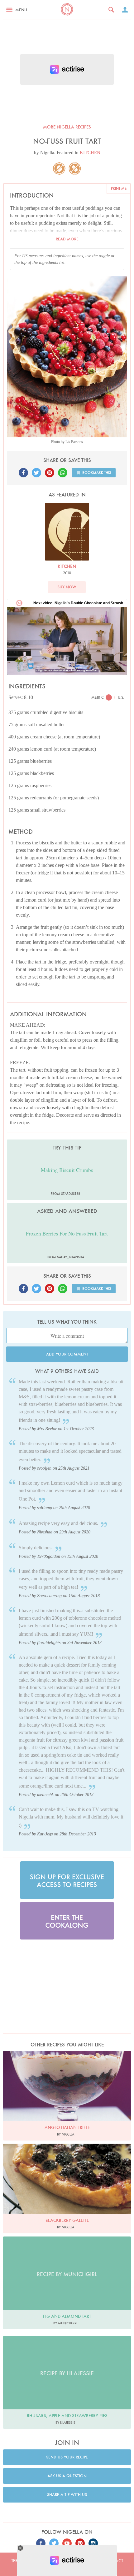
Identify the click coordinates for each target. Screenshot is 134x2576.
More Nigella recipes (67, 127)
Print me (119, 188)
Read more (67, 239)
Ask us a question (67, 2476)
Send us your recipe (67, 2457)
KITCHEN (90, 153)
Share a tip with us (67, 2495)
